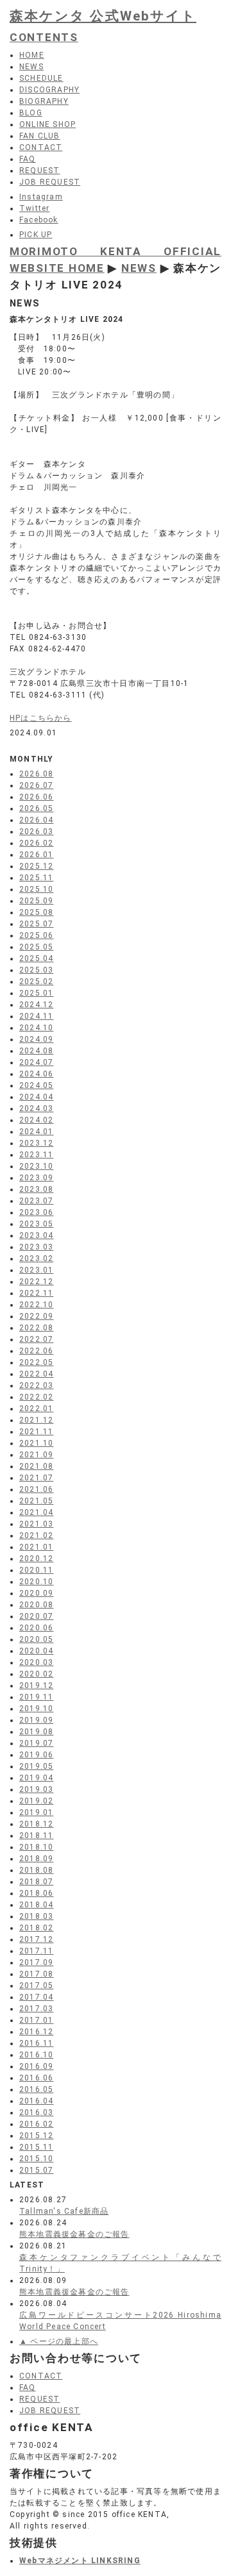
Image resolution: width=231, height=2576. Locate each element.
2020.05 (36, 1639)
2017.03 (36, 2009)
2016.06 (36, 2078)
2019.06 (36, 1755)
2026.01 (36, 855)
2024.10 (36, 1028)
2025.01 (36, 993)
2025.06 (36, 935)
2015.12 (36, 2136)
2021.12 (36, 1420)
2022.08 (36, 1328)
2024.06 (36, 1074)
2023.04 (36, 1235)
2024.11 (36, 1016)
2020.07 (36, 1616)
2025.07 (36, 924)
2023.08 (36, 1189)
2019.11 (36, 1697)
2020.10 (36, 1582)
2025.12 (36, 866)
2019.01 (36, 1812)
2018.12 (36, 1824)
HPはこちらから (41, 718)
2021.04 (36, 1512)
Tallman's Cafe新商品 (64, 2211)
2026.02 (36, 843)
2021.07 (36, 1478)
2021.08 (36, 1466)
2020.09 (36, 1593)
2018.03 (36, 1916)
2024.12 (36, 1005)
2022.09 (36, 1316)
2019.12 (36, 1685)
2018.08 (36, 1870)
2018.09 (36, 1859)
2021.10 (36, 1443)
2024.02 (36, 1120)
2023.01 (36, 1270)
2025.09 (36, 901)
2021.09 (36, 1455)
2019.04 (36, 1778)
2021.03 (36, 1524)
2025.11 (36, 878)
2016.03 (36, 2112)
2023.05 (36, 1224)
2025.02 (36, 982)
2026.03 (36, 832)
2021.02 (36, 1535)
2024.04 (36, 1097)
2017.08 (36, 1974)
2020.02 (36, 1674)
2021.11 (36, 1432)
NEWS (139, 268)
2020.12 (36, 1559)
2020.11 (36, 1570)
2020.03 (36, 1662)
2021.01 (36, 1547)
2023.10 (36, 1166)
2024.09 (36, 1039)
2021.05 (36, 1501)
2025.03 (36, 970)
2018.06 (36, 1893)
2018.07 (36, 1882)
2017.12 (36, 1939)
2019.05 (36, 1766)
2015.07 (36, 2170)
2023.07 (36, 1201)
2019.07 (36, 1743)
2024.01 (36, 1132)
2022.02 (36, 1397)
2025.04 (36, 958)
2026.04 (36, 820)
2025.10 (36, 889)
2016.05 (36, 2089)
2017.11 (36, 1951)
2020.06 (36, 1628)
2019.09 (36, 1720)
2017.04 (36, 1997)
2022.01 (36, 1409)
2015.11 (36, 2147)
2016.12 (36, 2032)
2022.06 (36, 1351)
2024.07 (36, 1062)
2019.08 (36, 1732)
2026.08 (36, 774)
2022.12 (36, 1282)
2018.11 (36, 1836)
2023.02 (36, 1259)
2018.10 (36, 1847)
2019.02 (36, 1801)
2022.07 (36, 1339)
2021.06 (36, 1489)
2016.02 (36, 2124)
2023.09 (36, 1178)
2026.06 (36, 797)
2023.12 (36, 1143)
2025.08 (36, 912)
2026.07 (36, 785)
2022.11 (36, 1293)
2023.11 (36, 1155)
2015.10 (36, 2159)
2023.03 (36, 1247)
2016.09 (36, 2066)
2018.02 (36, 1928)
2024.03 (36, 1108)
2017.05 (36, 1986)
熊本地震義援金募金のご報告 (74, 2234)
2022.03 (36, 1385)
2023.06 (36, 1212)
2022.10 (36, 1305)
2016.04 (36, 2101)
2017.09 (36, 1962)
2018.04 (36, 1905)
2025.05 (36, 947)
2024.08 (36, 1051)
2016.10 (36, 2055)
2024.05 (36, 1085)
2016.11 (36, 2043)
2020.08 (36, 1605)
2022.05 (36, 1362)
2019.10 (36, 1709)
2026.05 (36, 808)
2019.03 (36, 1789)
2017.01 (36, 2020)
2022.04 (36, 1374)
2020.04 (36, 1651)
